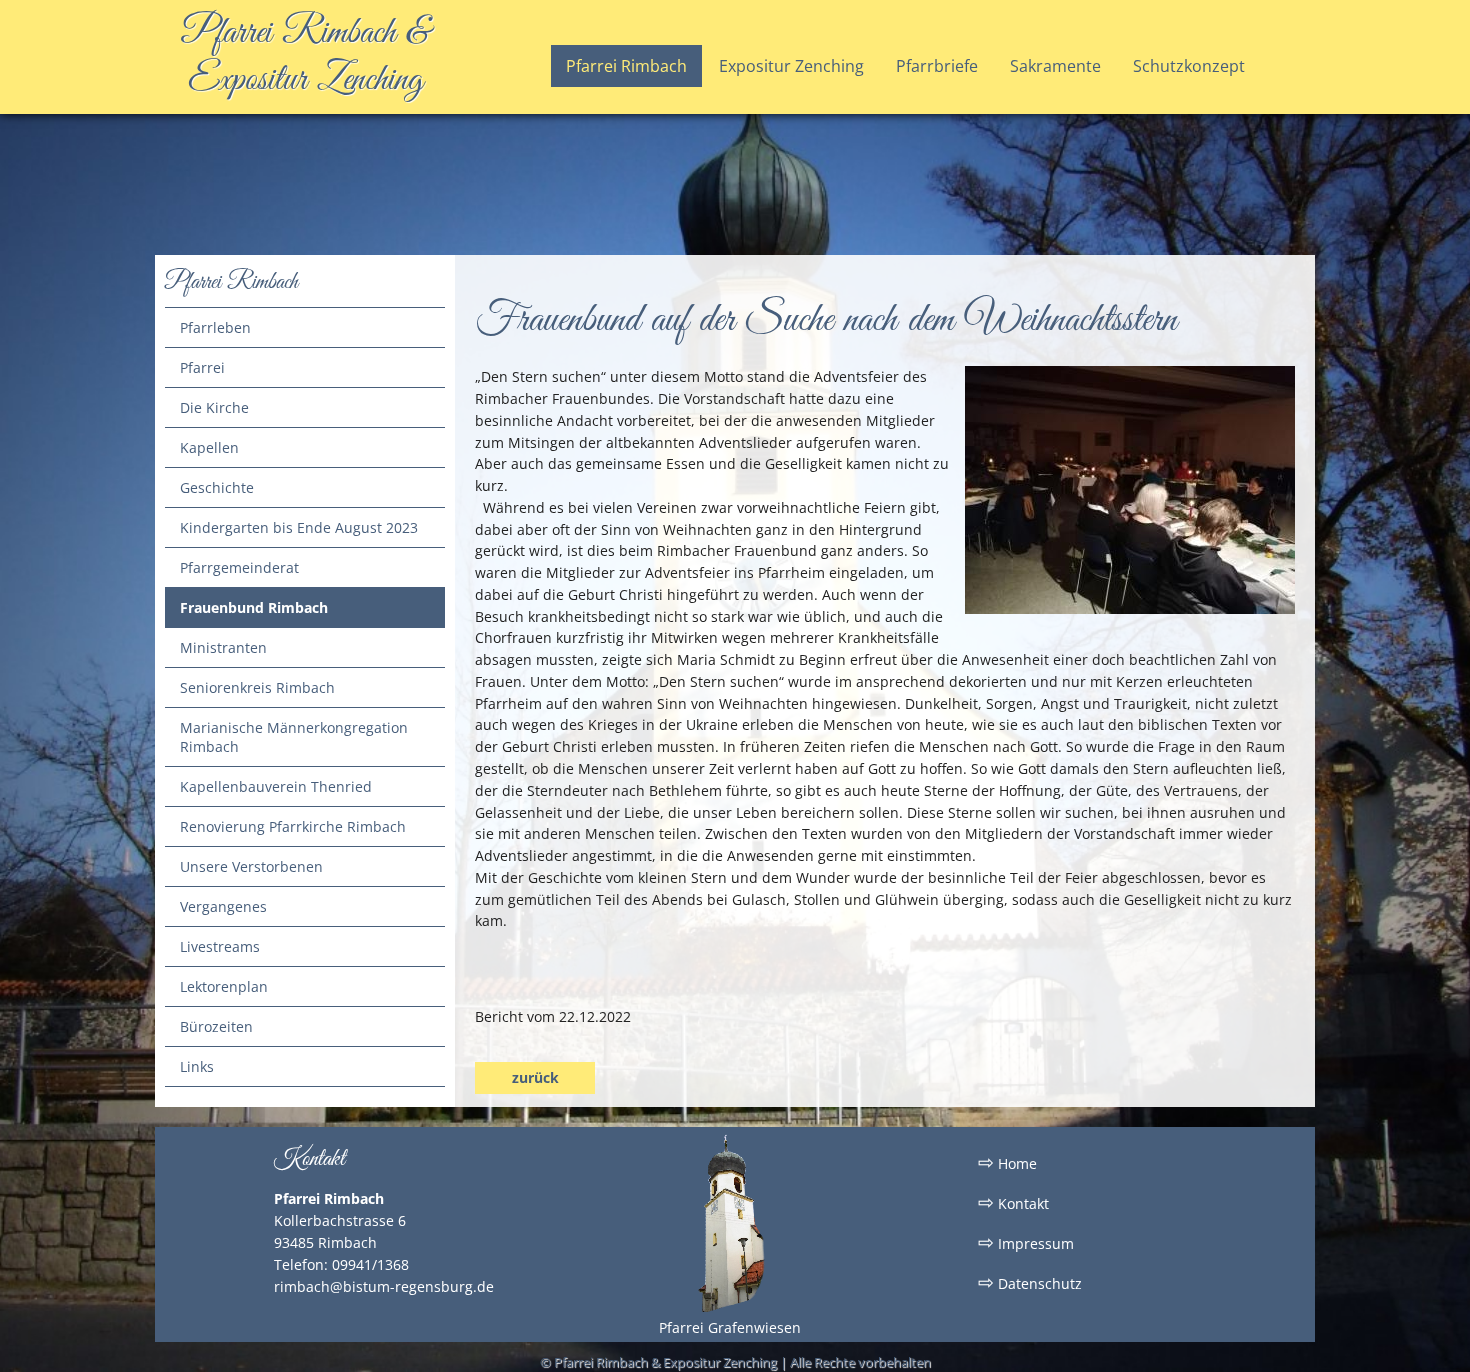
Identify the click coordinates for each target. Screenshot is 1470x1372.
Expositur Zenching (791, 66)
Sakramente (1055, 66)
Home (1007, 1162)
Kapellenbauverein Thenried (276, 786)
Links (197, 1066)
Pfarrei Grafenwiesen (730, 1327)
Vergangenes (223, 906)
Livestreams (220, 946)
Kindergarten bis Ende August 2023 (299, 527)
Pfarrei (202, 367)
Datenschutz (1030, 1282)
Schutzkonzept (1189, 66)
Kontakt (1013, 1202)
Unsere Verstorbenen (251, 866)
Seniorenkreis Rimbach (257, 687)
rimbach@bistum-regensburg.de (384, 1286)
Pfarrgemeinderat (239, 567)
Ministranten (223, 647)
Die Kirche (214, 407)
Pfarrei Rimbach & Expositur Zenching (305, 57)
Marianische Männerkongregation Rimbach (294, 737)
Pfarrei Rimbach (626, 66)
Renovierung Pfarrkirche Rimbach (293, 826)
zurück (535, 1077)
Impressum (1026, 1242)
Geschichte (217, 487)
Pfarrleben (215, 327)
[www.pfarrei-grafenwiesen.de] (730, 1308)
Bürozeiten (216, 1026)
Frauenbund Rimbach (254, 607)
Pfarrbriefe (937, 66)
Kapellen (209, 447)
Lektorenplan (224, 986)
